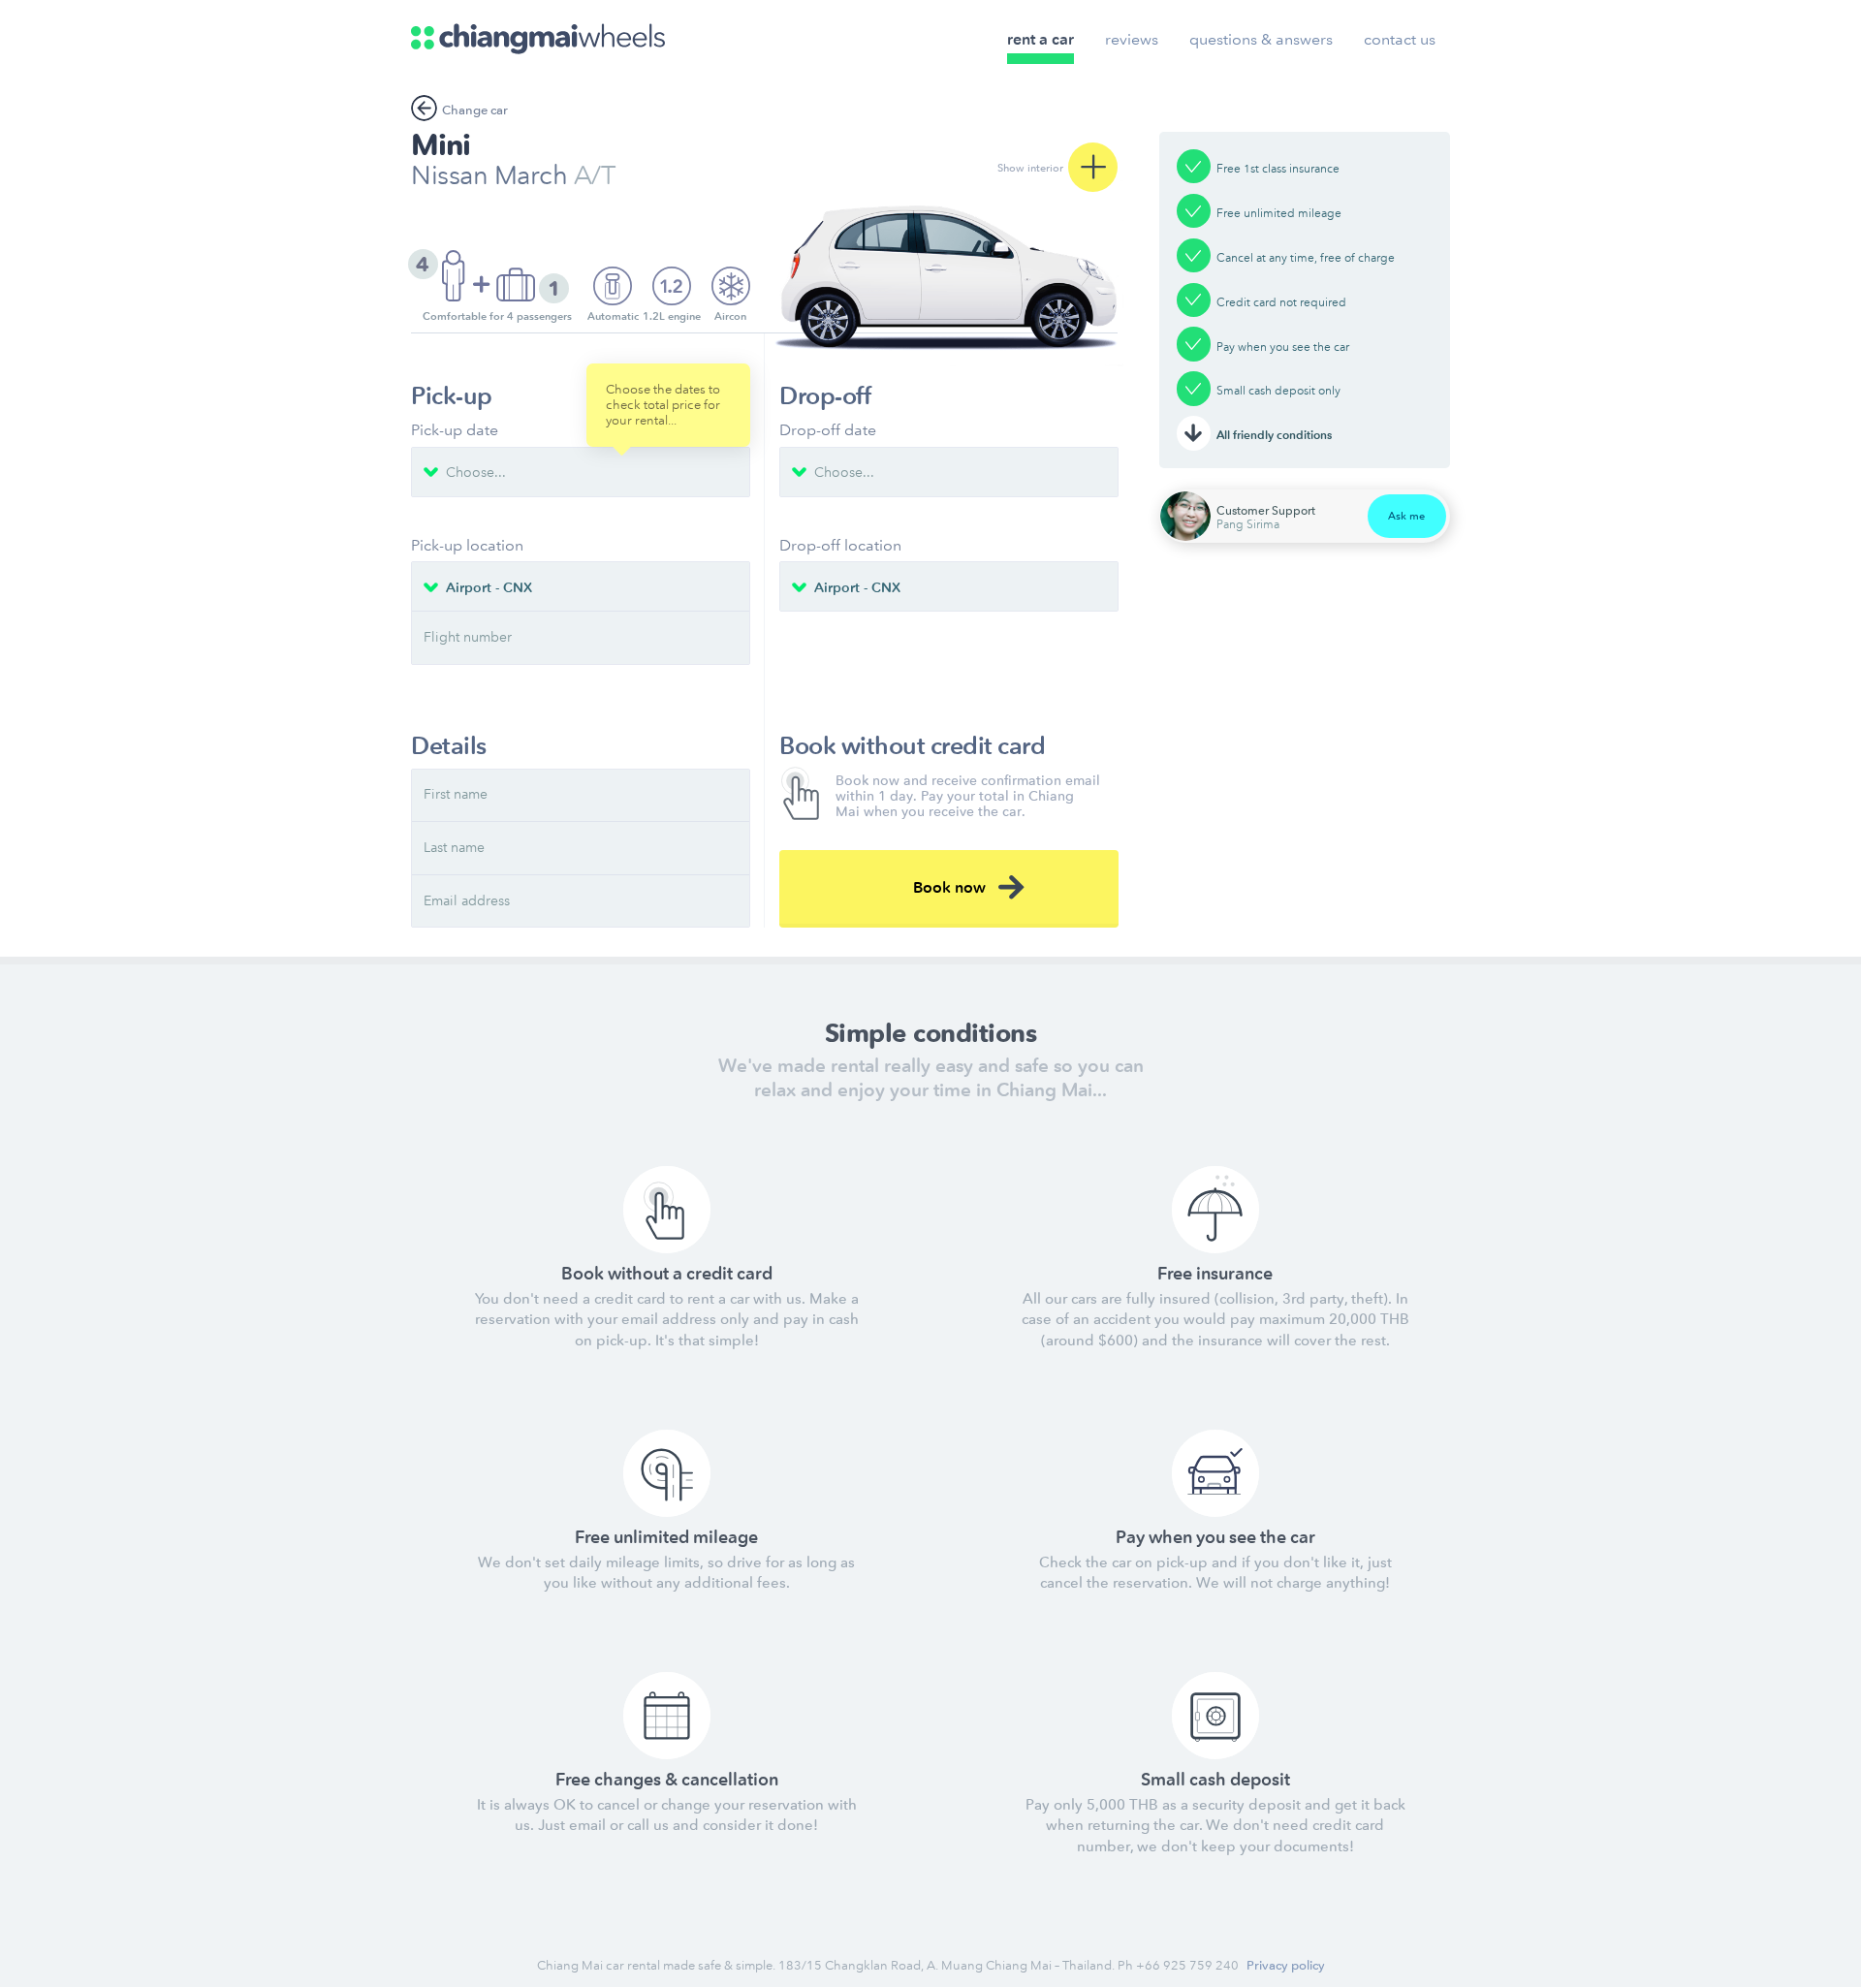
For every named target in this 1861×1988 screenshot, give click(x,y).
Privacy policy (1286, 1965)
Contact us (1400, 39)
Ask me (1406, 516)
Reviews (1132, 39)
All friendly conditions (1274, 435)
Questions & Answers (1261, 39)
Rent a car (1041, 39)
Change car (475, 110)
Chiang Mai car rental (599, 1965)
